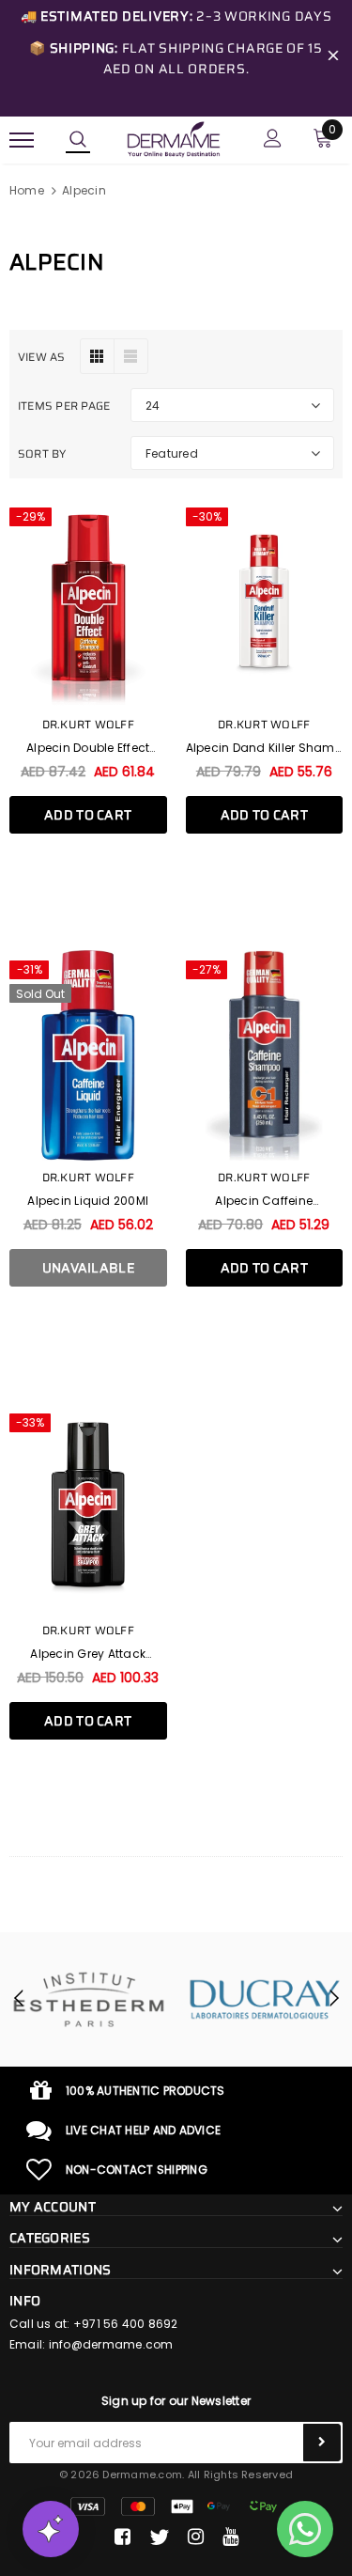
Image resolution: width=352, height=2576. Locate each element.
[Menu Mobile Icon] (22, 141)
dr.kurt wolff (88, 724)
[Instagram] (196, 2537)
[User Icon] (273, 141)
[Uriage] (266, 1999)
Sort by (42, 453)
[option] (89, 1999)
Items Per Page (64, 406)
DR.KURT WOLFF (264, 724)
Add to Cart (88, 815)
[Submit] (322, 2443)
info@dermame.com (111, 2344)
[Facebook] (122, 2537)
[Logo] (174, 138)
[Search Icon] (78, 140)
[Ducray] (89, 1999)
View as (42, 357)
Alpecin (84, 190)
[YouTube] (230, 2537)
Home (27, 190)
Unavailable (88, 1268)
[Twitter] (159, 2537)
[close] (333, 58)
